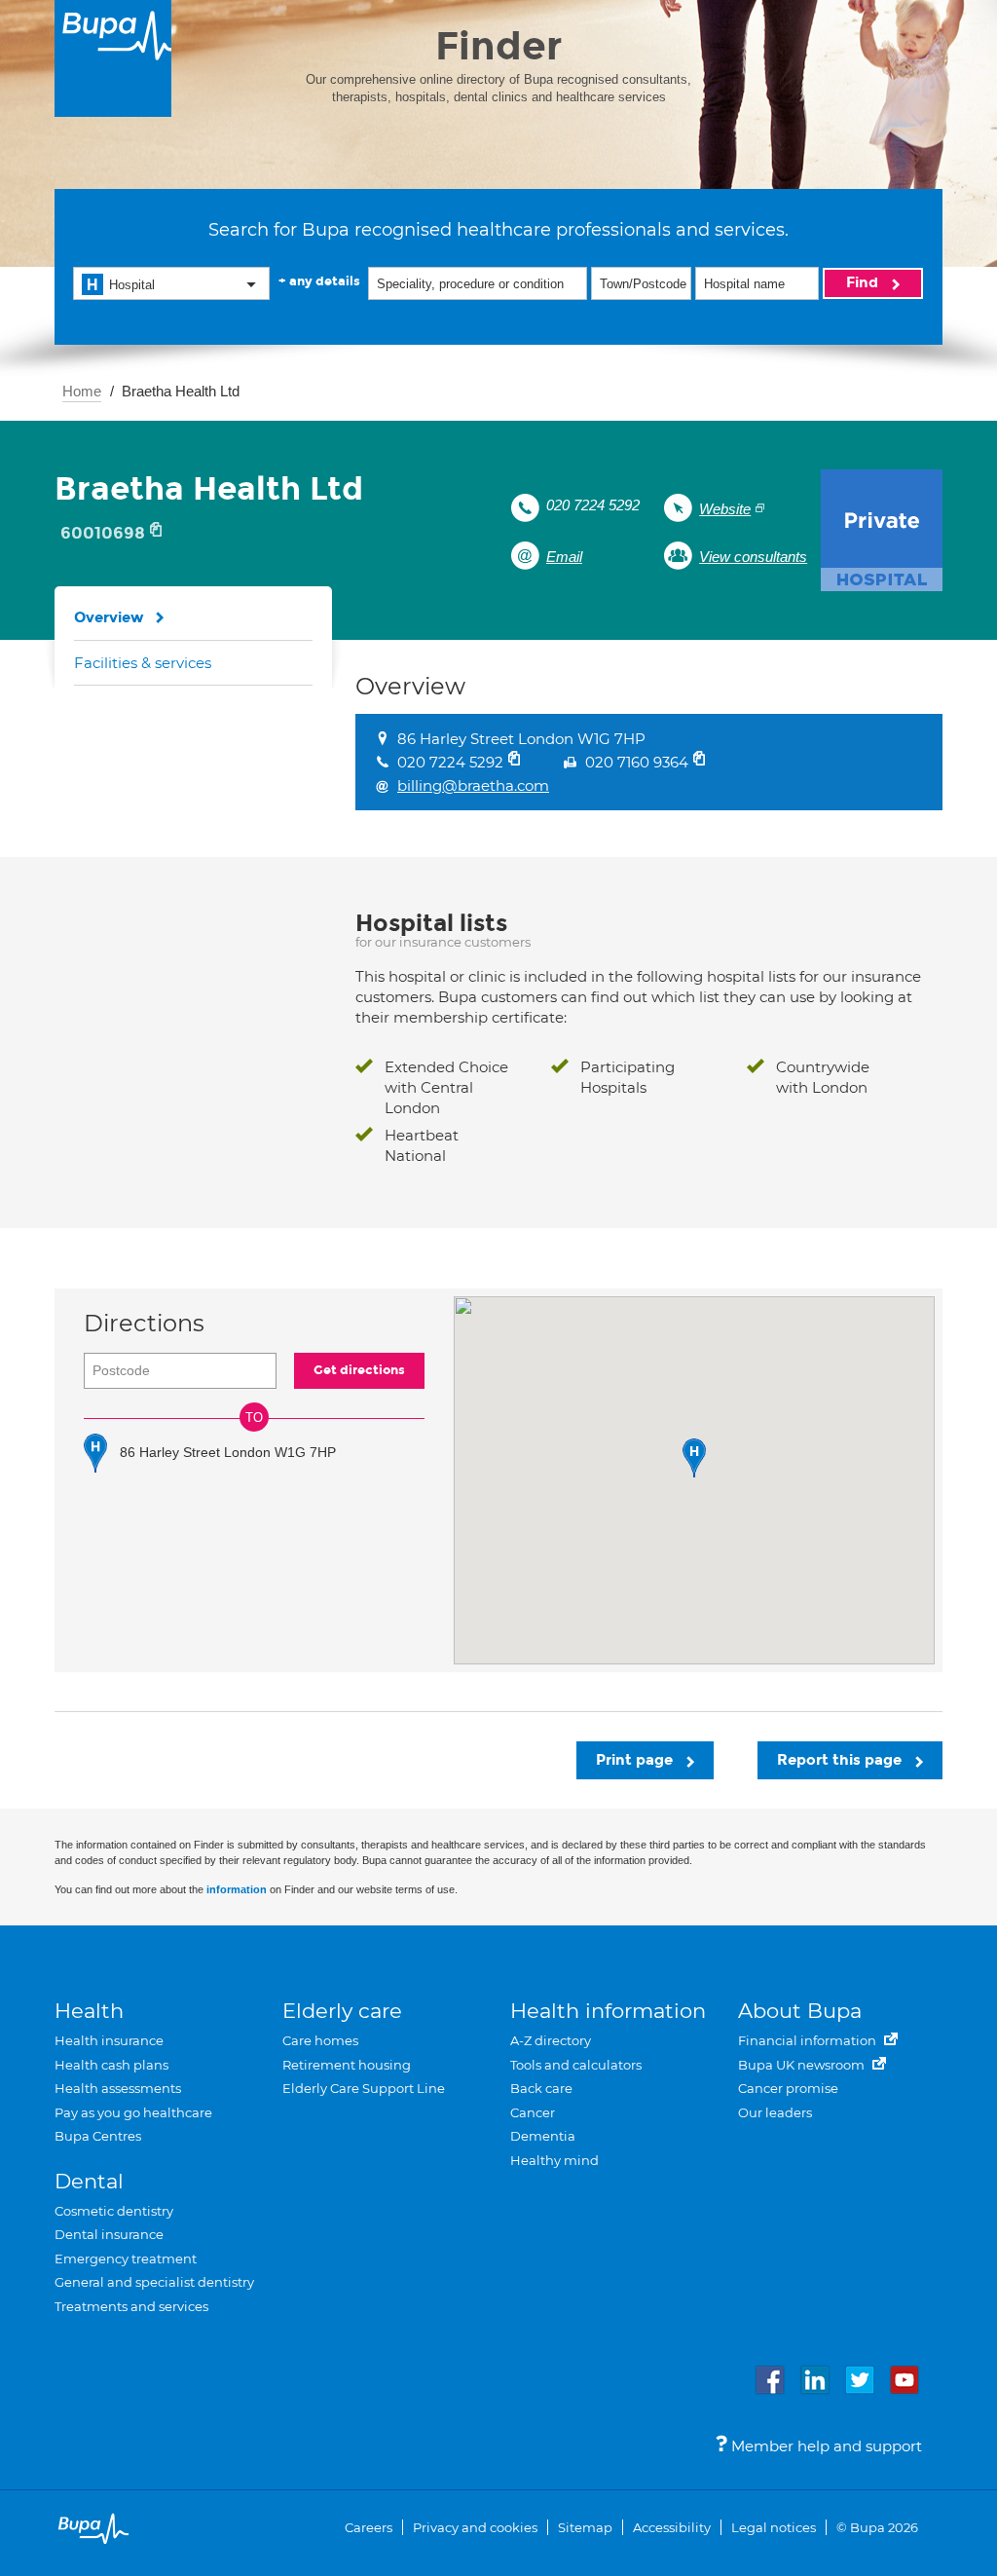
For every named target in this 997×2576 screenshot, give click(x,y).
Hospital (132, 285)
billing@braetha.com (473, 785)
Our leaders (775, 2112)
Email (564, 557)
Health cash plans (111, 2065)
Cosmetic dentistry (114, 2211)
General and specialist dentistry (154, 2282)
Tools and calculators (576, 2065)
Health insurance (109, 2040)
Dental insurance (109, 2234)
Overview (109, 617)
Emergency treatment (126, 2259)
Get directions (359, 1370)
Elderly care (342, 2011)
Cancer (533, 2112)
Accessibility (672, 2527)
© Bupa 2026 (877, 2527)
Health (89, 2011)
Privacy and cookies (475, 2527)
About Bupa (800, 2011)
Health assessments (118, 2088)
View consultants (753, 557)
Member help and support (825, 2446)
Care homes (320, 2040)
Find (864, 282)
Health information (608, 2011)
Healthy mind (554, 2160)
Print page (636, 1760)
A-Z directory (551, 2040)
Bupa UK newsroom (803, 2065)
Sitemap (585, 2527)
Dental (89, 2181)
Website (725, 509)
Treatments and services (131, 2306)
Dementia (543, 2136)
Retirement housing (347, 2065)
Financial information (809, 2040)
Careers (369, 2527)
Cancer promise (788, 2088)
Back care (541, 2088)
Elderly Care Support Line (364, 2088)
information (237, 1889)
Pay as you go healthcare (133, 2112)
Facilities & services (143, 663)
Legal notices (774, 2527)
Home (82, 391)
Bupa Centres (98, 2136)
